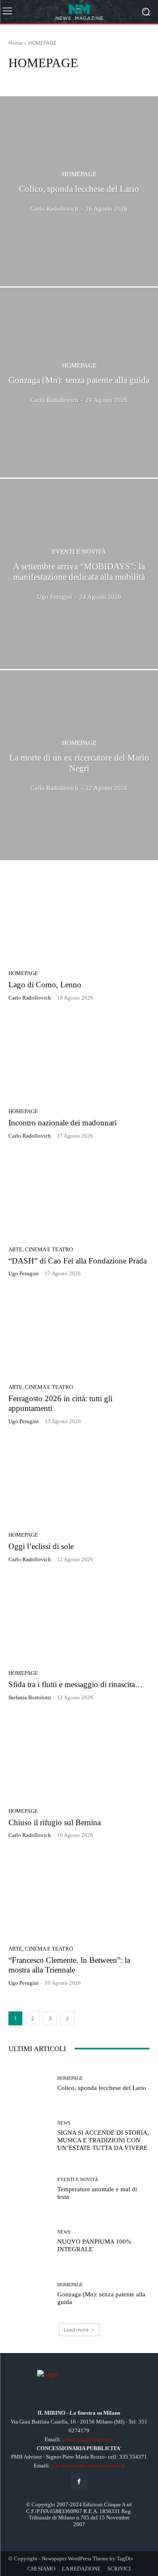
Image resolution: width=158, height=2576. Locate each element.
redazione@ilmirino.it (88, 2439)
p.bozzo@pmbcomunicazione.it (88, 2466)
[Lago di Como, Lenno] (79, 920)
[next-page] (67, 2018)
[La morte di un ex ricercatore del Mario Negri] (79, 765)
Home (16, 43)
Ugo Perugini (24, 1273)
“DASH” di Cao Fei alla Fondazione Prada (78, 1261)
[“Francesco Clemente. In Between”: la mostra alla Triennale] (79, 1895)
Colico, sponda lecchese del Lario (102, 2088)
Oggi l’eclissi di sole (41, 1546)
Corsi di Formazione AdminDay (101, 79)
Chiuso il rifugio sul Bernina (55, 1822)
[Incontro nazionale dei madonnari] (79, 1058)
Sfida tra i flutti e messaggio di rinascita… (76, 1684)
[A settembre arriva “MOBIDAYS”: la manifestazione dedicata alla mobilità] (79, 574)
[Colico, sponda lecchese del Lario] (79, 191)
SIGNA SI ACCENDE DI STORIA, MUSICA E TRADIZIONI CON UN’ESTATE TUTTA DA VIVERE (103, 2140)
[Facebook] (79, 2482)
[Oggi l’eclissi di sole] (79, 1481)
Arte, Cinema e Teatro (35, 79)
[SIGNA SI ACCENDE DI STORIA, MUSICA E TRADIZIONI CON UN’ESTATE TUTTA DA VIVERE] (30, 2136)
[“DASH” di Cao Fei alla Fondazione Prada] (79, 1196)
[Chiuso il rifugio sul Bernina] (79, 1757)
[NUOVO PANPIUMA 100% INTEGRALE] (30, 2241)
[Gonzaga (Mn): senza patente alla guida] (79, 383)
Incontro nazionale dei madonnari (63, 1123)
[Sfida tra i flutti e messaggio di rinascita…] (79, 1619)
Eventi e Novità (79, 552)
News (64, 2123)
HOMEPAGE (79, 174)
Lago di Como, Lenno (45, 985)
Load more (76, 2330)
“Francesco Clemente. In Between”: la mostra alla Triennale (69, 1965)
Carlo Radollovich (30, 998)
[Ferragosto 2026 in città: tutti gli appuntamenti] (79, 1333)
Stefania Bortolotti (30, 1697)
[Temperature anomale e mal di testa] (30, 2189)
